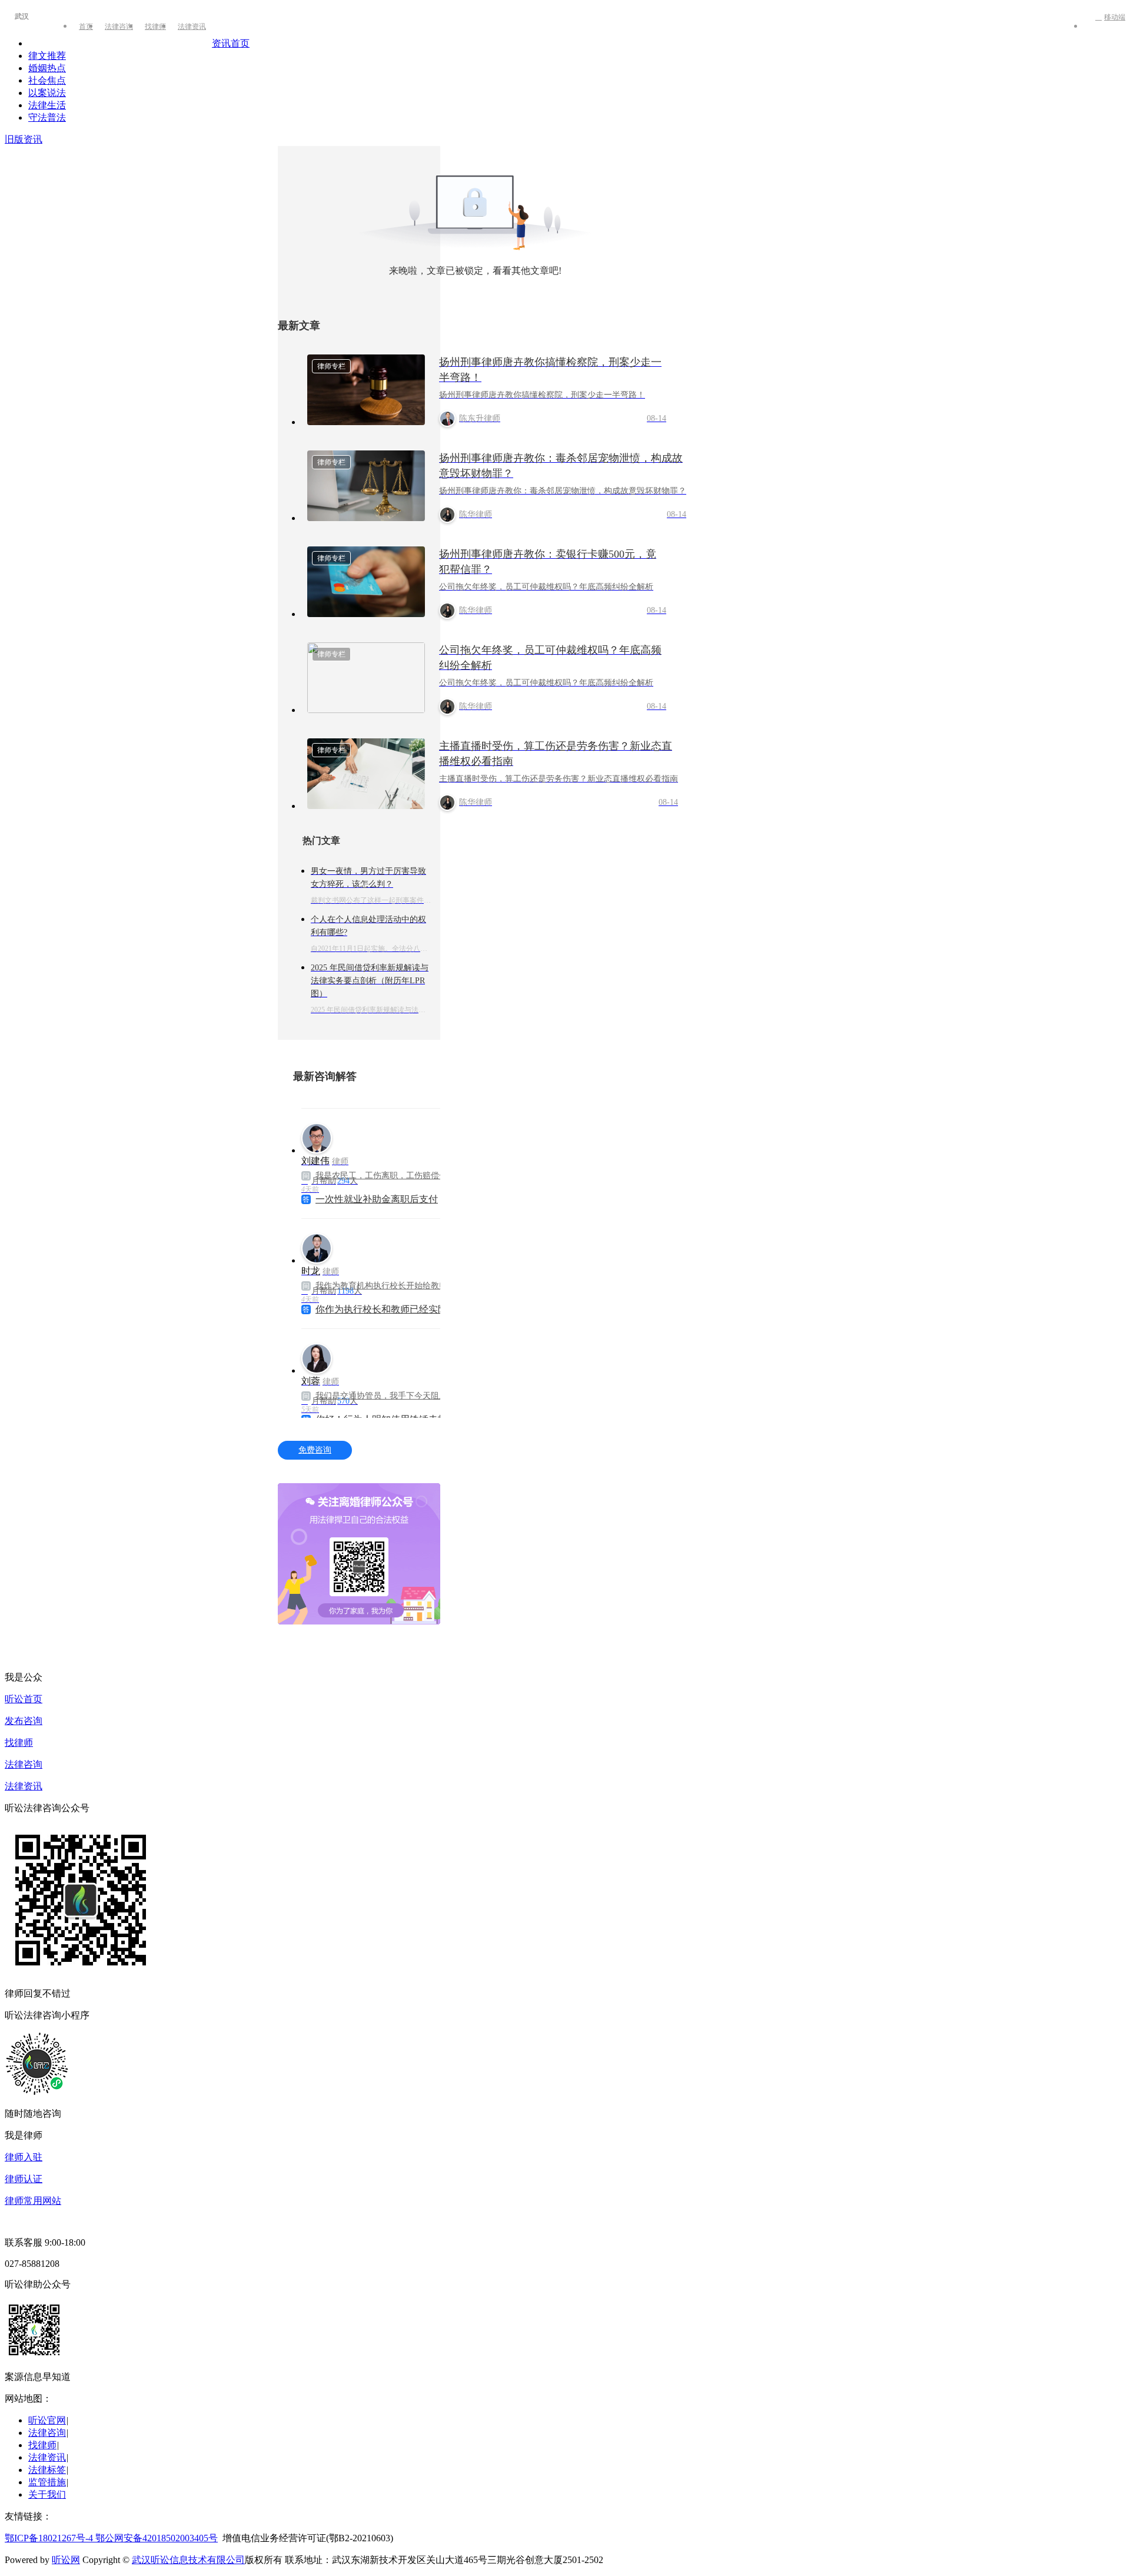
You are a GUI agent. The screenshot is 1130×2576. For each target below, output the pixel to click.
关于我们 (47, 2494)
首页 (86, 26)
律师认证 (24, 2179)
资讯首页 (231, 43)
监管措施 (47, 2482)
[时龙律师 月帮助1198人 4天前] (383, 1353)
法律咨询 (119, 26)
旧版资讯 (24, 139)
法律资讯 (192, 26)
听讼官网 (47, 2420)
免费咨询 (315, 1450)
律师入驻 (24, 2157)
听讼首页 (24, 1699)
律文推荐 (47, 56)
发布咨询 (24, 1721)
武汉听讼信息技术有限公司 (188, 2560)
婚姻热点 (47, 68)
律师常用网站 (33, 2201)
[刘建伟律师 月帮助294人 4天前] (383, 1243)
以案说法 (47, 93)
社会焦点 (47, 80)
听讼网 (66, 2560)
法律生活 (47, 105)
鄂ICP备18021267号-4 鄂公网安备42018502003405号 (111, 2538)
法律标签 (47, 2470)
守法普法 (47, 117)
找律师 (155, 26)
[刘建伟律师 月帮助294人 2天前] (383, 1133)
